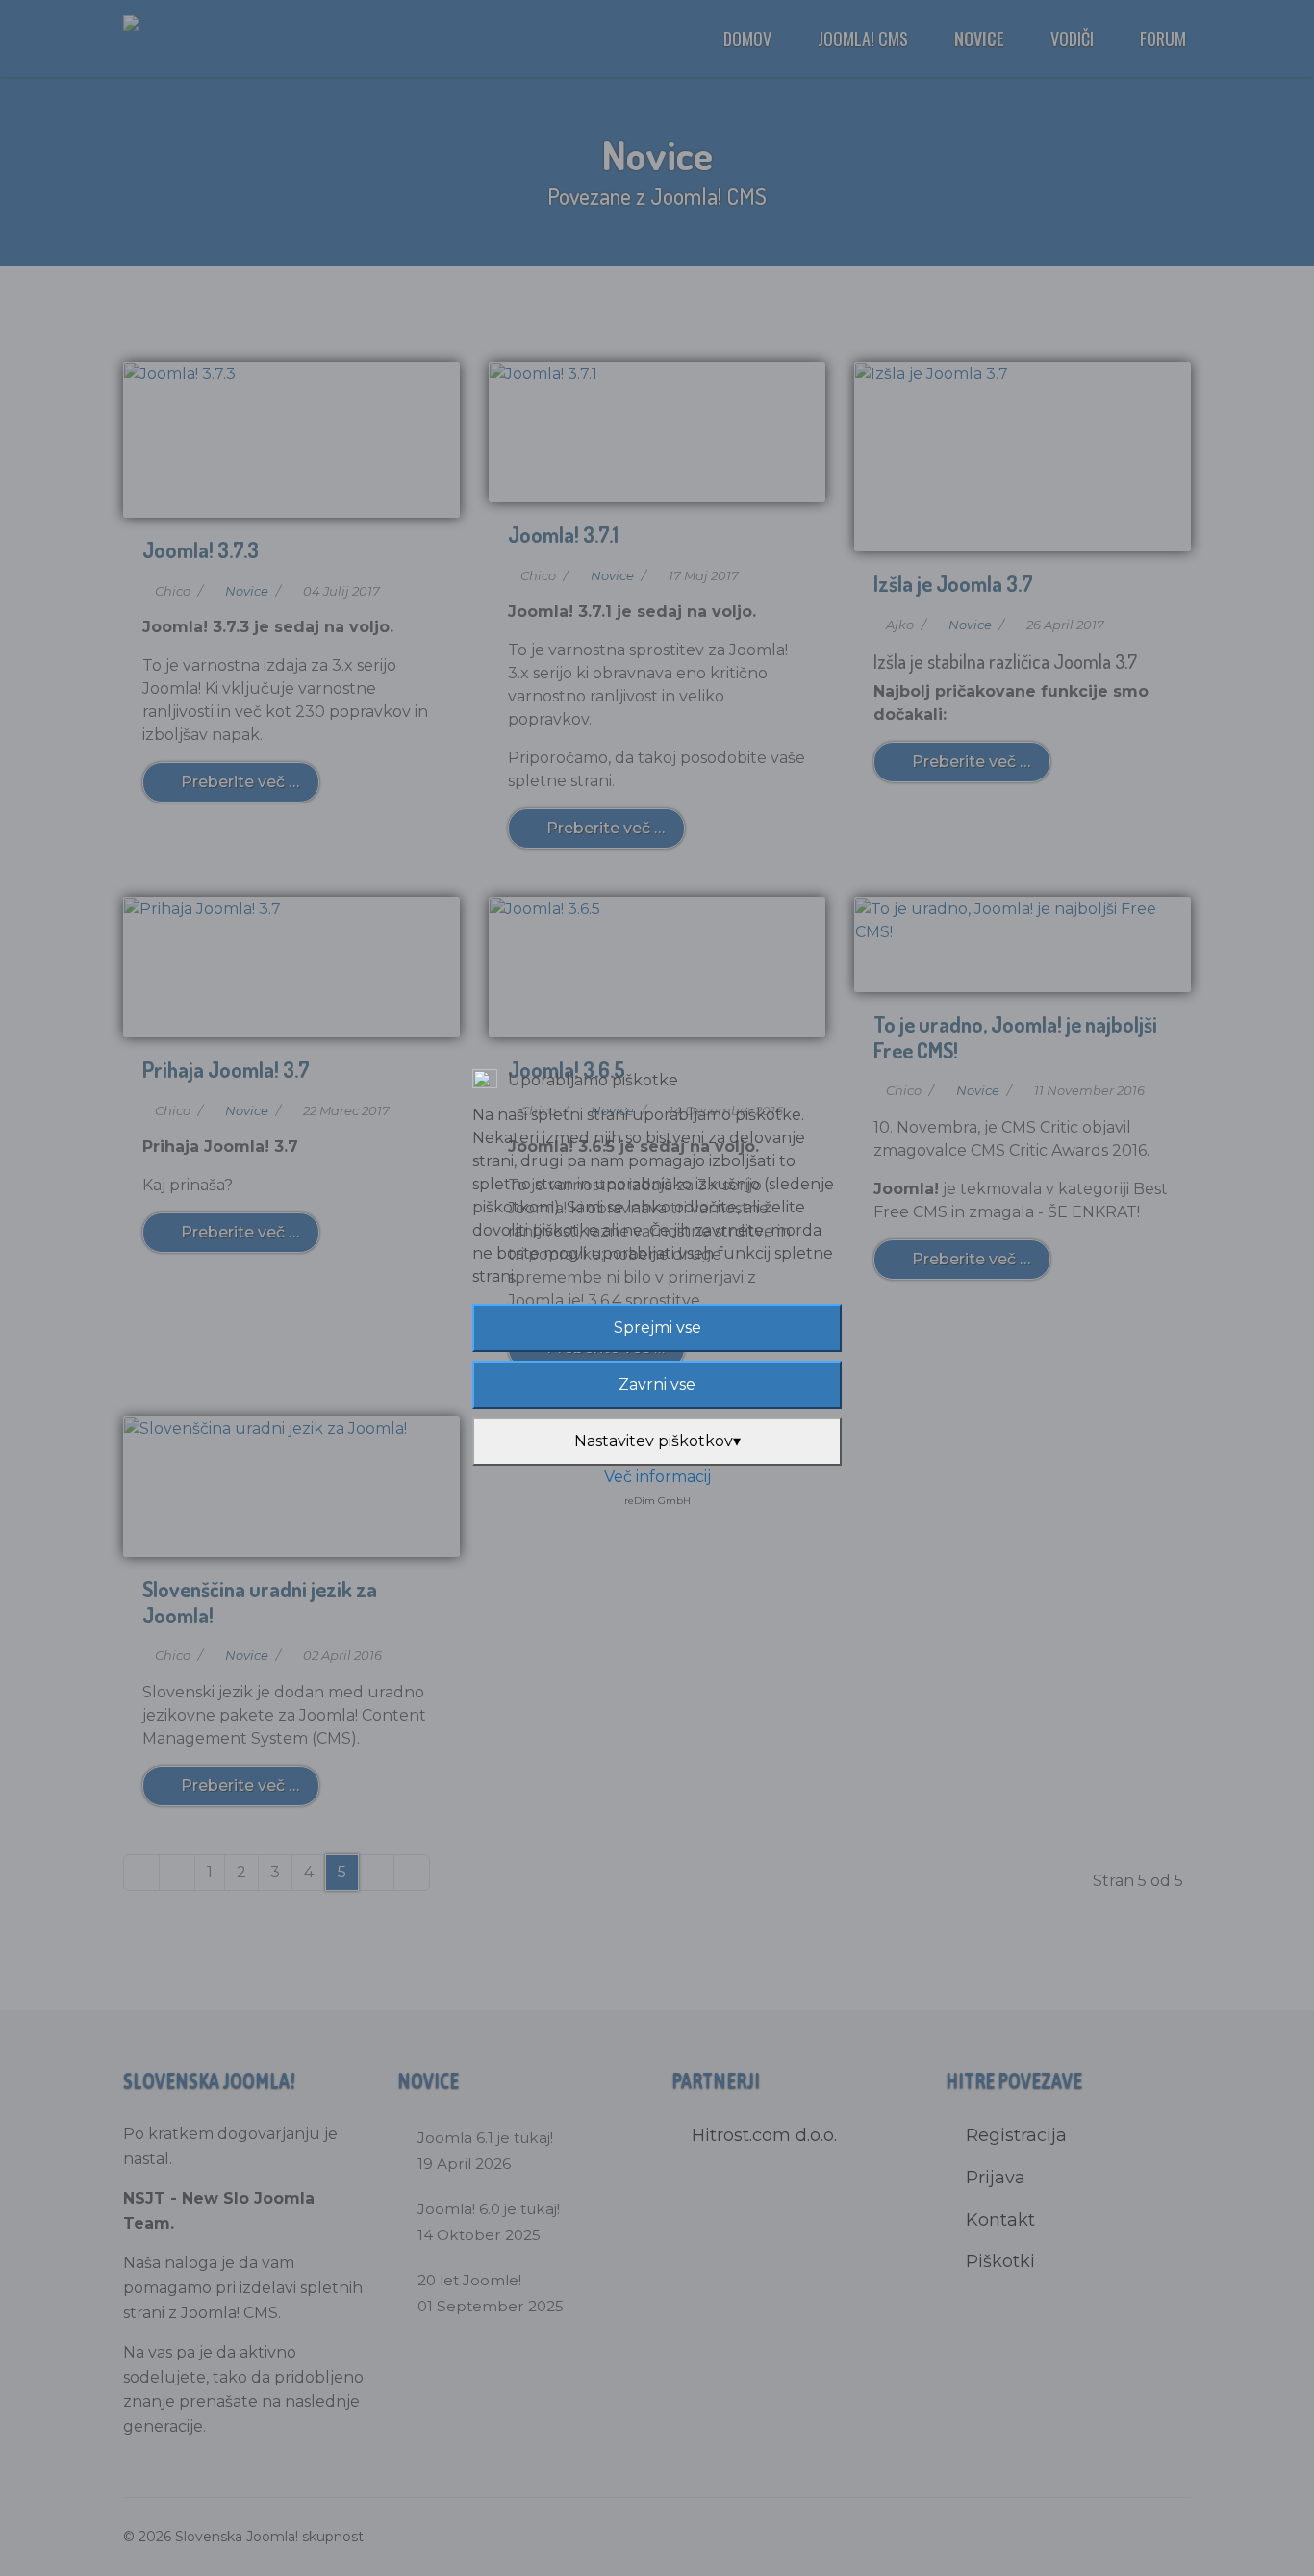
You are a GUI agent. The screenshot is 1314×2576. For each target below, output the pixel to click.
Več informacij (657, 1477)
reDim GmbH (657, 1501)
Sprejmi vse (657, 1327)
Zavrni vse (657, 1384)
